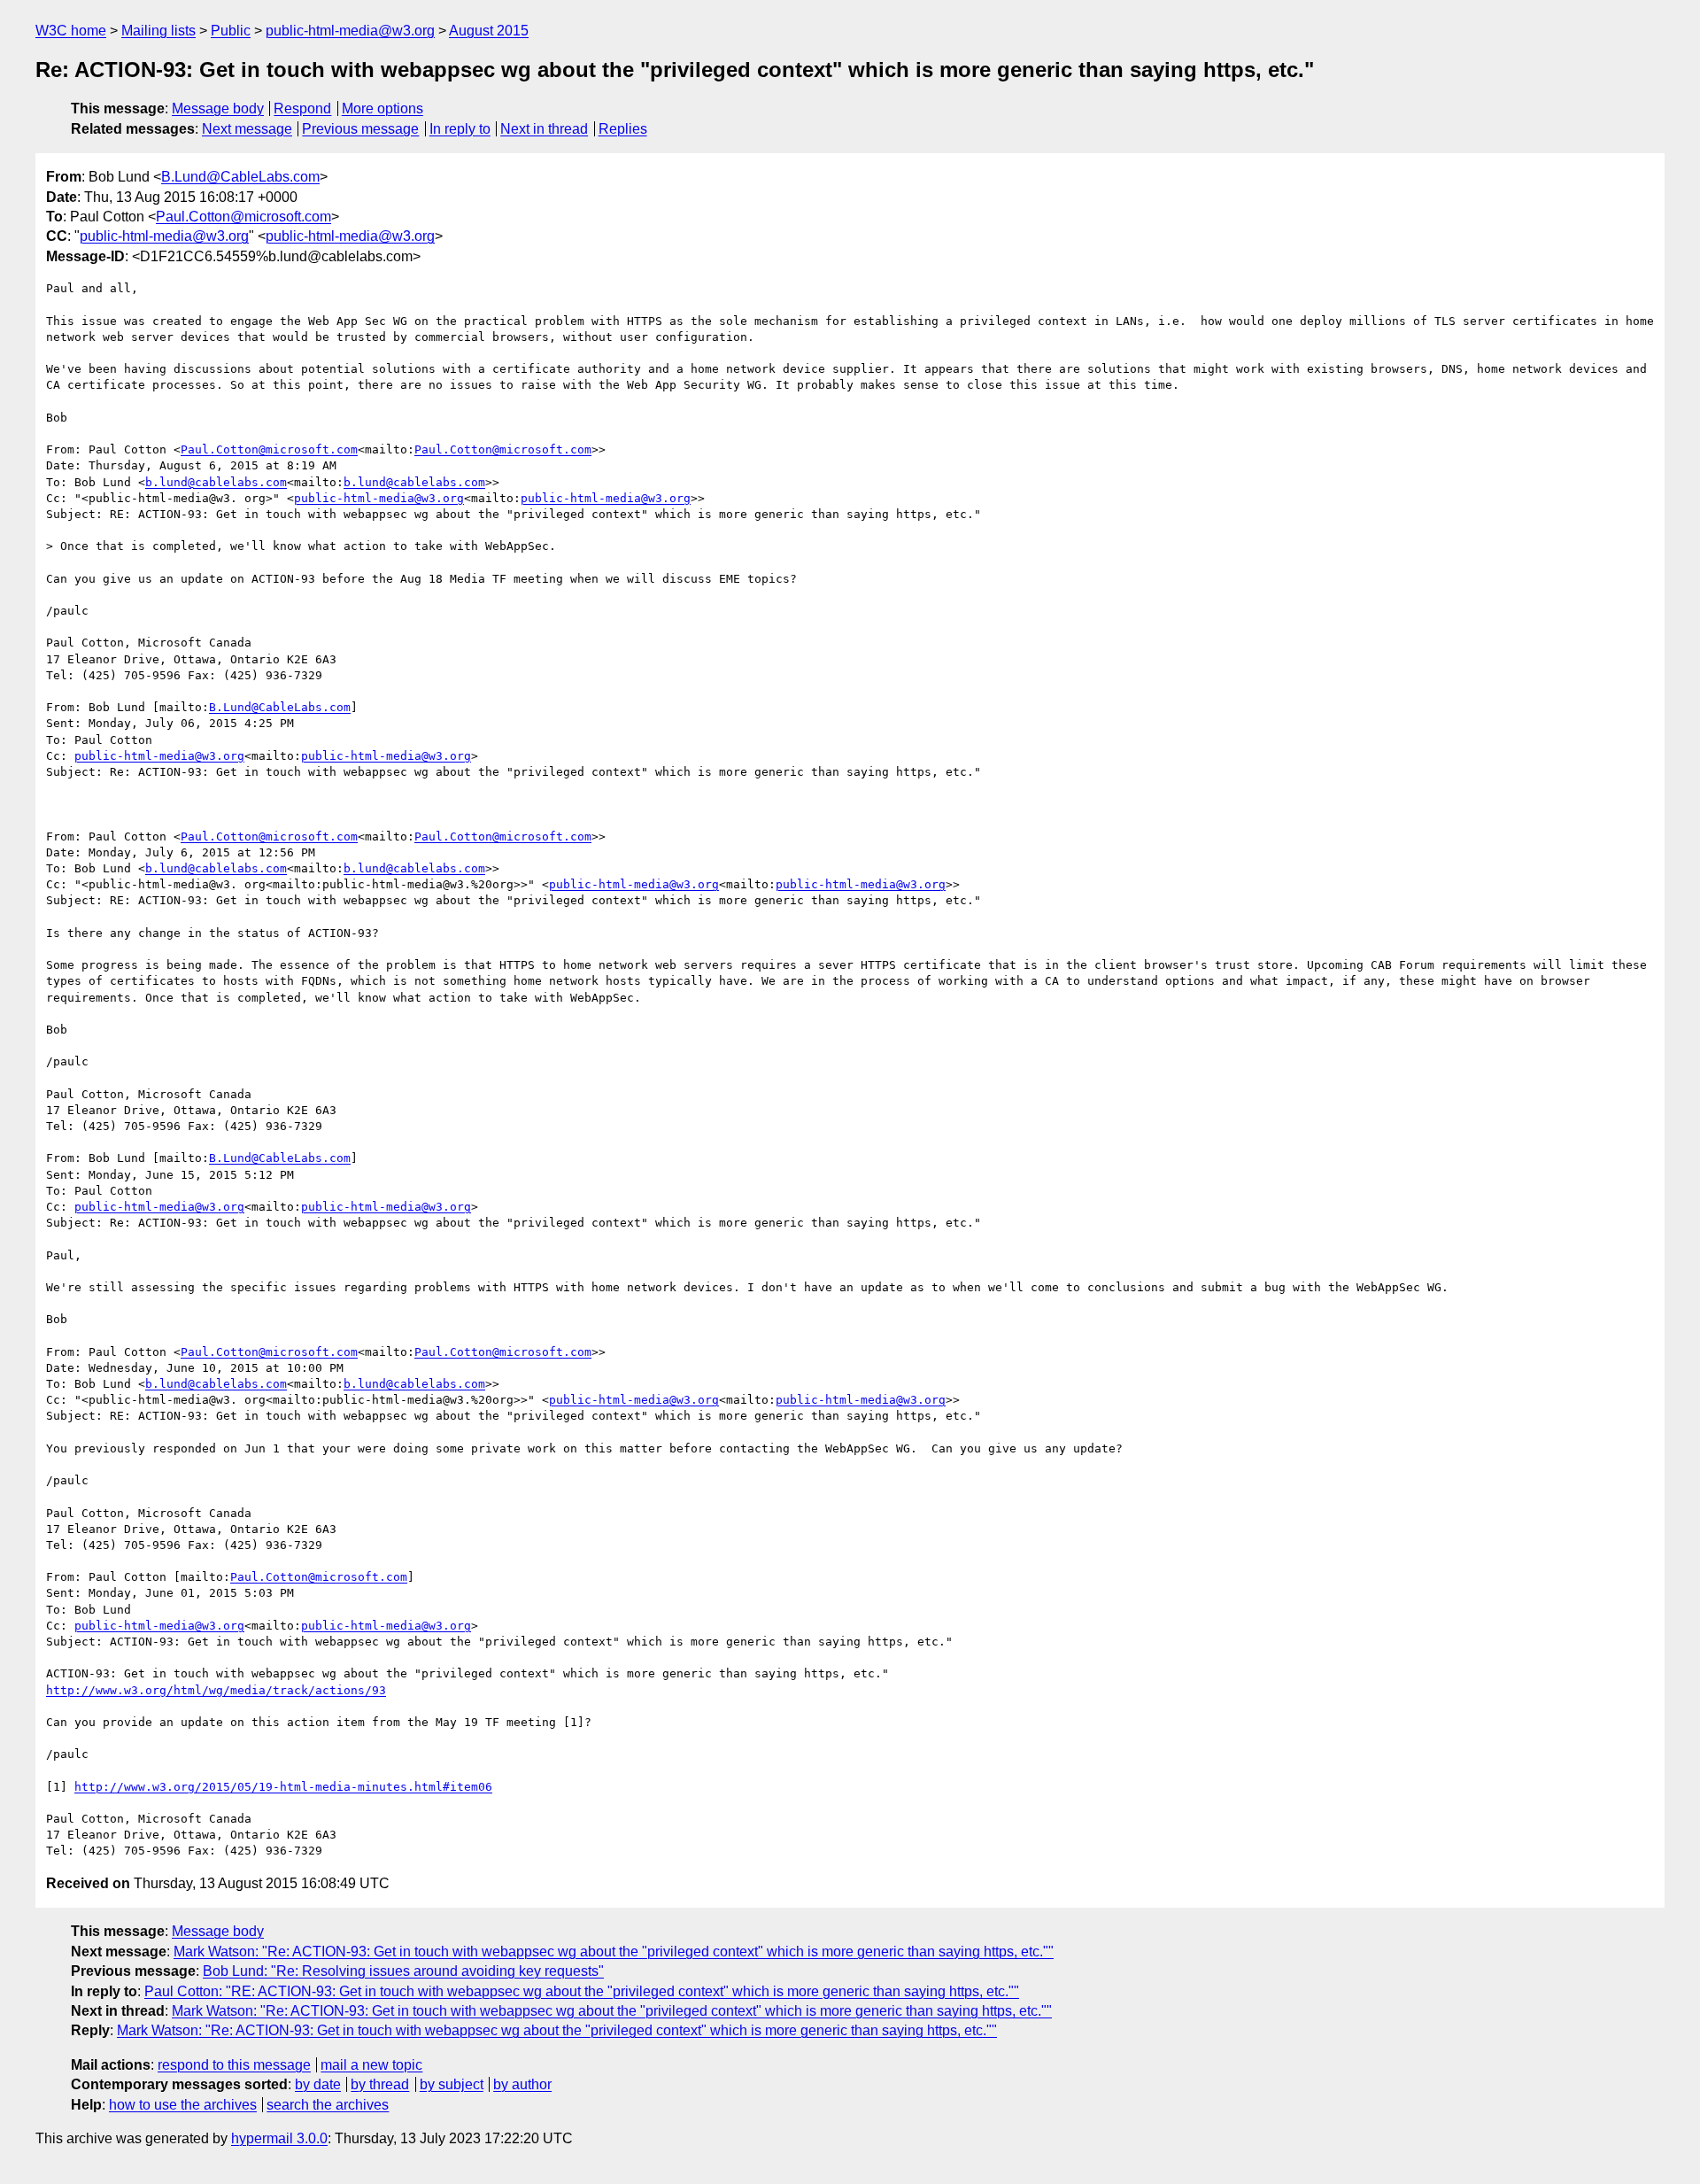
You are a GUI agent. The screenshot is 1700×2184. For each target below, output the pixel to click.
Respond (302, 108)
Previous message (360, 129)
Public (231, 31)
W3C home (71, 31)
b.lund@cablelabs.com (216, 482)
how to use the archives (183, 2105)
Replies (623, 129)
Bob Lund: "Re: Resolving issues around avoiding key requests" (403, 1971)
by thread (380, 2084)
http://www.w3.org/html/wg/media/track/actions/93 (216, 1690)
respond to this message (234, 2065)
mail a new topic (371, 2065)
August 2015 (489, 31)
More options (382, 108)
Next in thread (544, 129)
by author (522, 2084)
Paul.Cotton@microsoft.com (243, 217)
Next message (247, 129)
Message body (218, 108)
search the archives (328, 2105)
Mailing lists (158, 31)
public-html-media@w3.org (350, 31)
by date (318, 2084)
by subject (452, 2084)
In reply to (460, 129)
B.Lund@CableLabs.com (240, 177)
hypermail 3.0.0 (279, 2138)
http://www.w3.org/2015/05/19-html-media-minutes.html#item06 (283, 1787)
